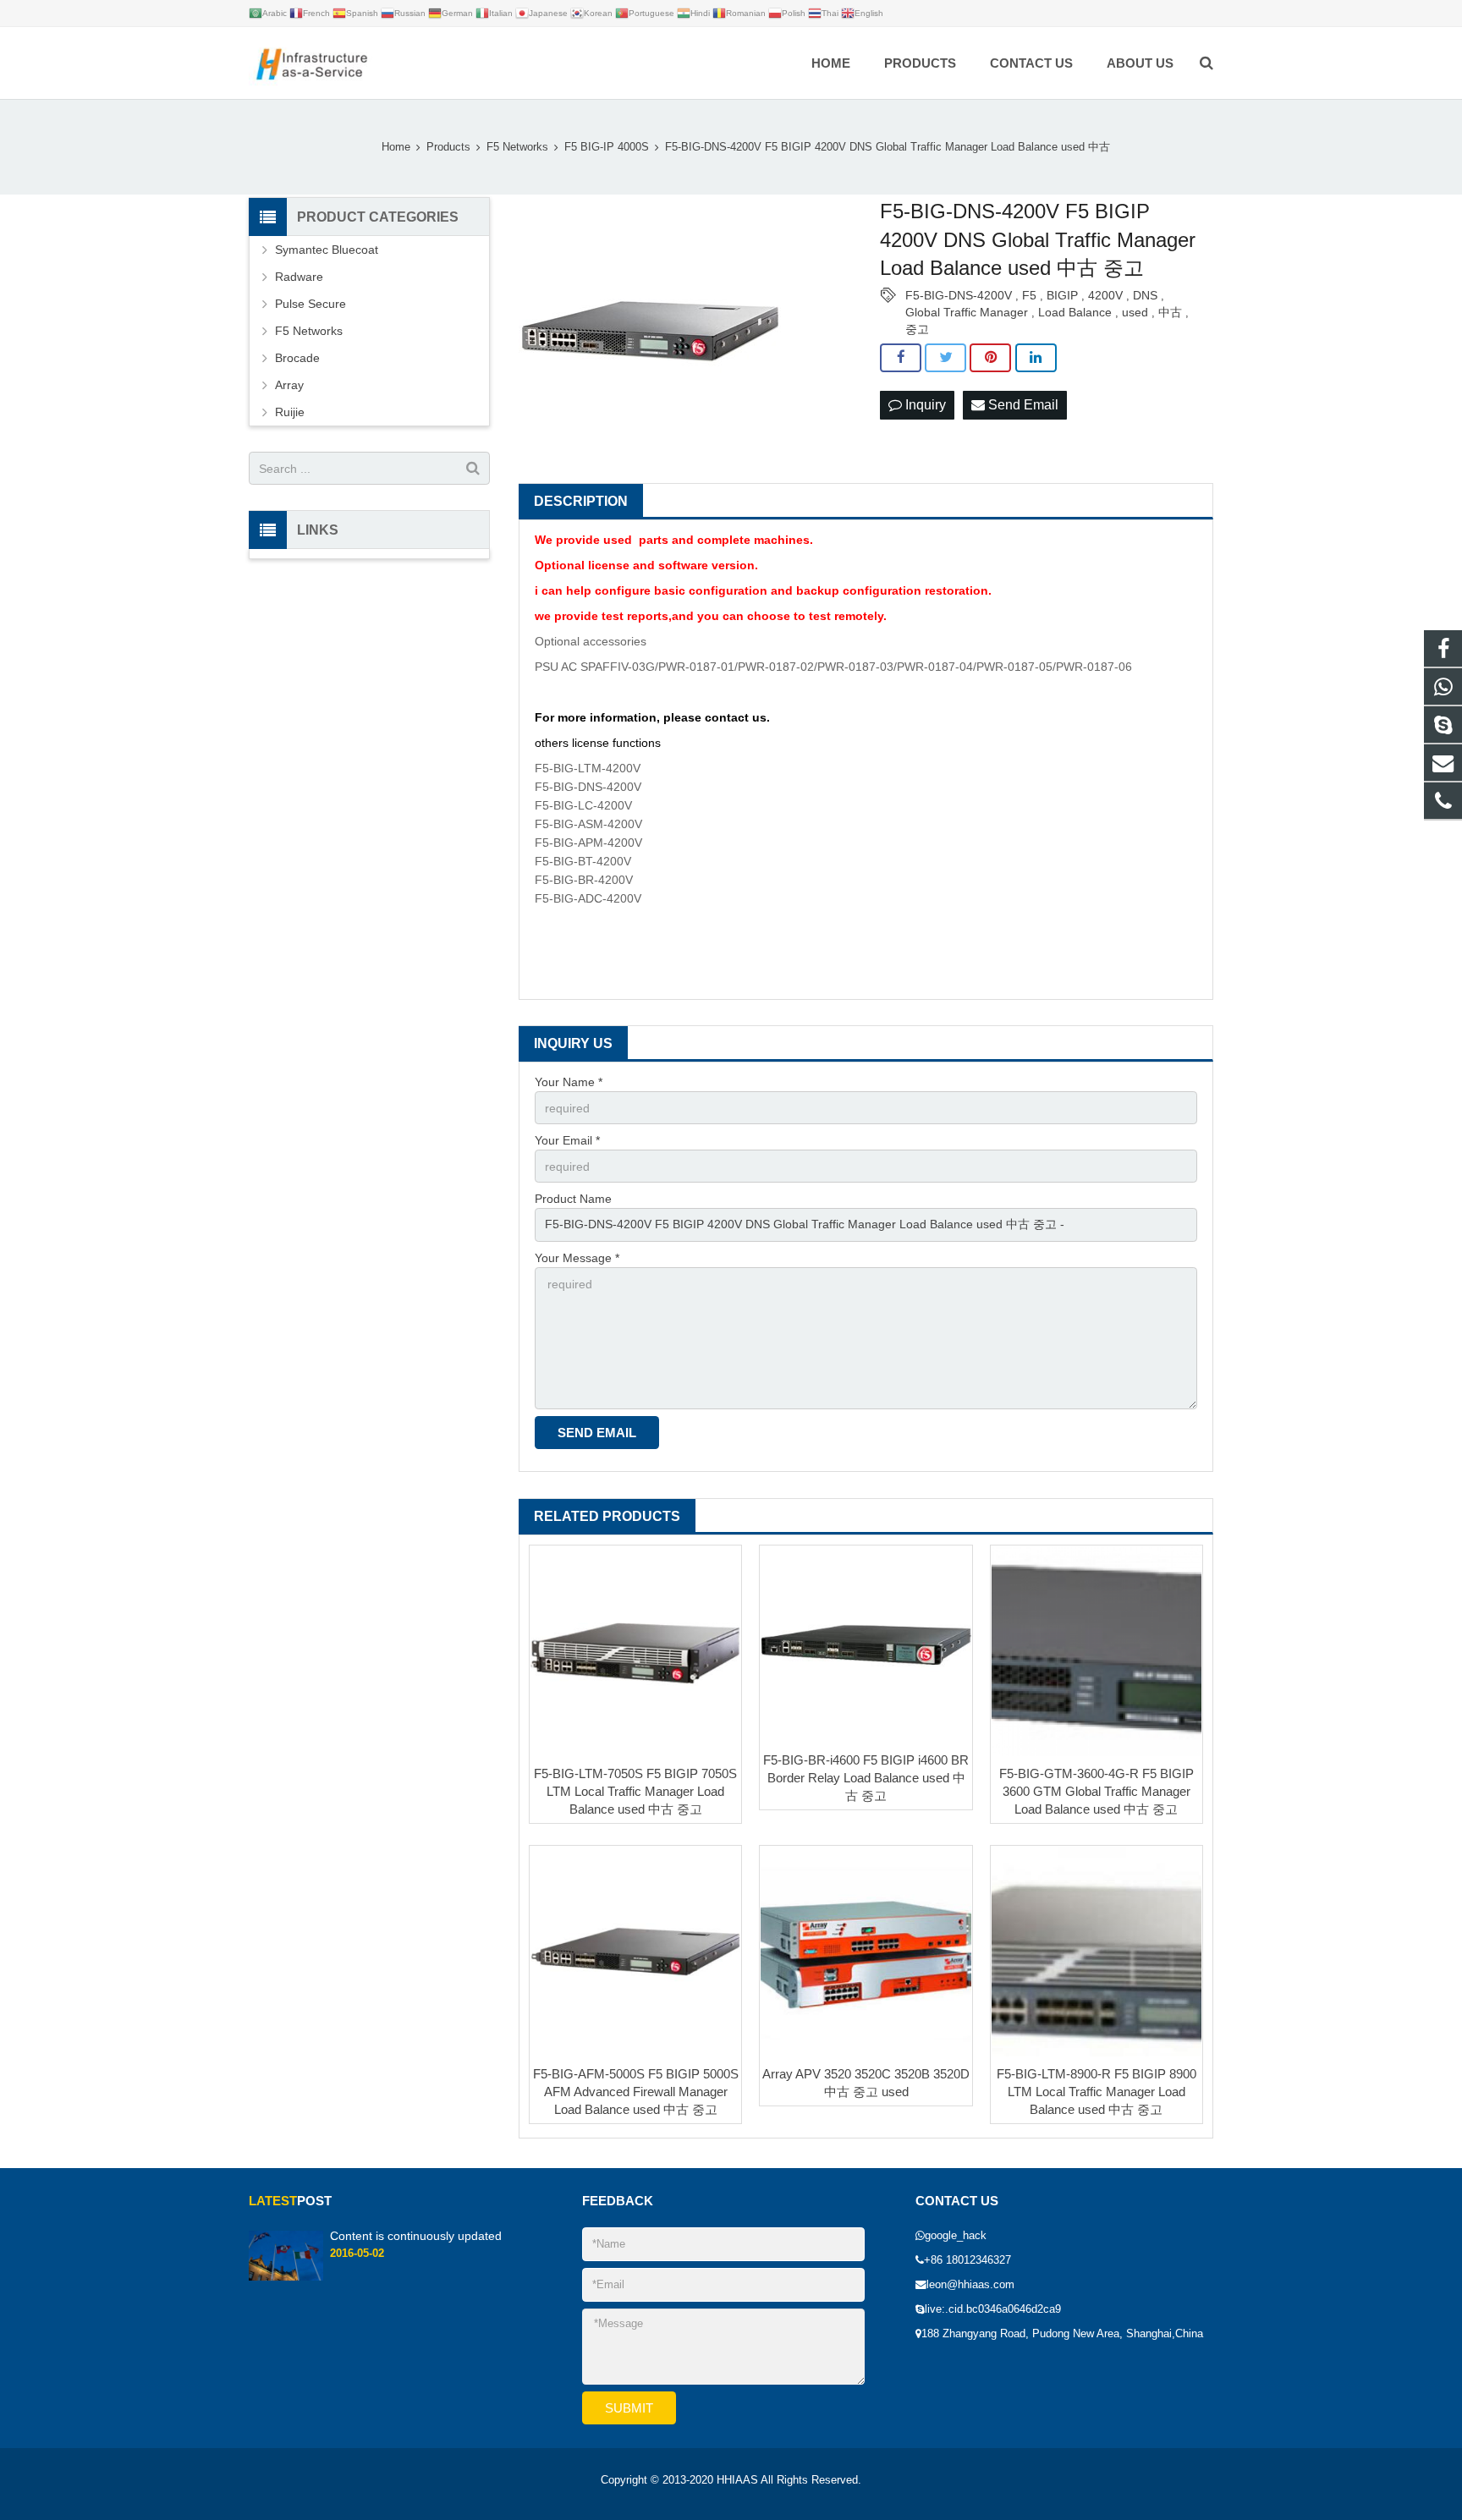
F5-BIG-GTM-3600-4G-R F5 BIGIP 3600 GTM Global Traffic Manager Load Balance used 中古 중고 (1096, 1791)
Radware (299, 277)
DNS (1145, 295)
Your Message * (577, 1258)
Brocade (297, 358)
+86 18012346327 (967, 2260)
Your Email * (567, 1140)
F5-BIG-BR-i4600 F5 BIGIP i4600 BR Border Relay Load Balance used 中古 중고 (866, 1778)
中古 (1170, 312)
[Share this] (901, 358)
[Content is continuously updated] (286, 2277)
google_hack (956, 2236)
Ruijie (290, 412)
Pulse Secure (311, 304)
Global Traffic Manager (967, 312)
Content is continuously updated (416, 2236)
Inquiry (924, 405)
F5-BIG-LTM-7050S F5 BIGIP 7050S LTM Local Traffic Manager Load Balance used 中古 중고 (635, 1791)
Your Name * (569, 1082)
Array (289, 385)
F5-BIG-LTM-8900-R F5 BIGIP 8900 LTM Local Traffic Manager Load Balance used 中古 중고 (1096, 2092)
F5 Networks (309, 331)
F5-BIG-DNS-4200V (959, 295)
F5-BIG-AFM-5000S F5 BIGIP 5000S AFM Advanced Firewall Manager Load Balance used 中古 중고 (636, 2092)
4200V (1105, 295)
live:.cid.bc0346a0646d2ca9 (993, 2309)
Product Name (573, 1199)
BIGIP (1062, 295)
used (1135, 312)
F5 (1029, 295)
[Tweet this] (945, 358)
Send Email (1022, 405)
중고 (917, 329)
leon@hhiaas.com (970, 2285)
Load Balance (1075, 312)
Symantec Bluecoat (327, 250)
